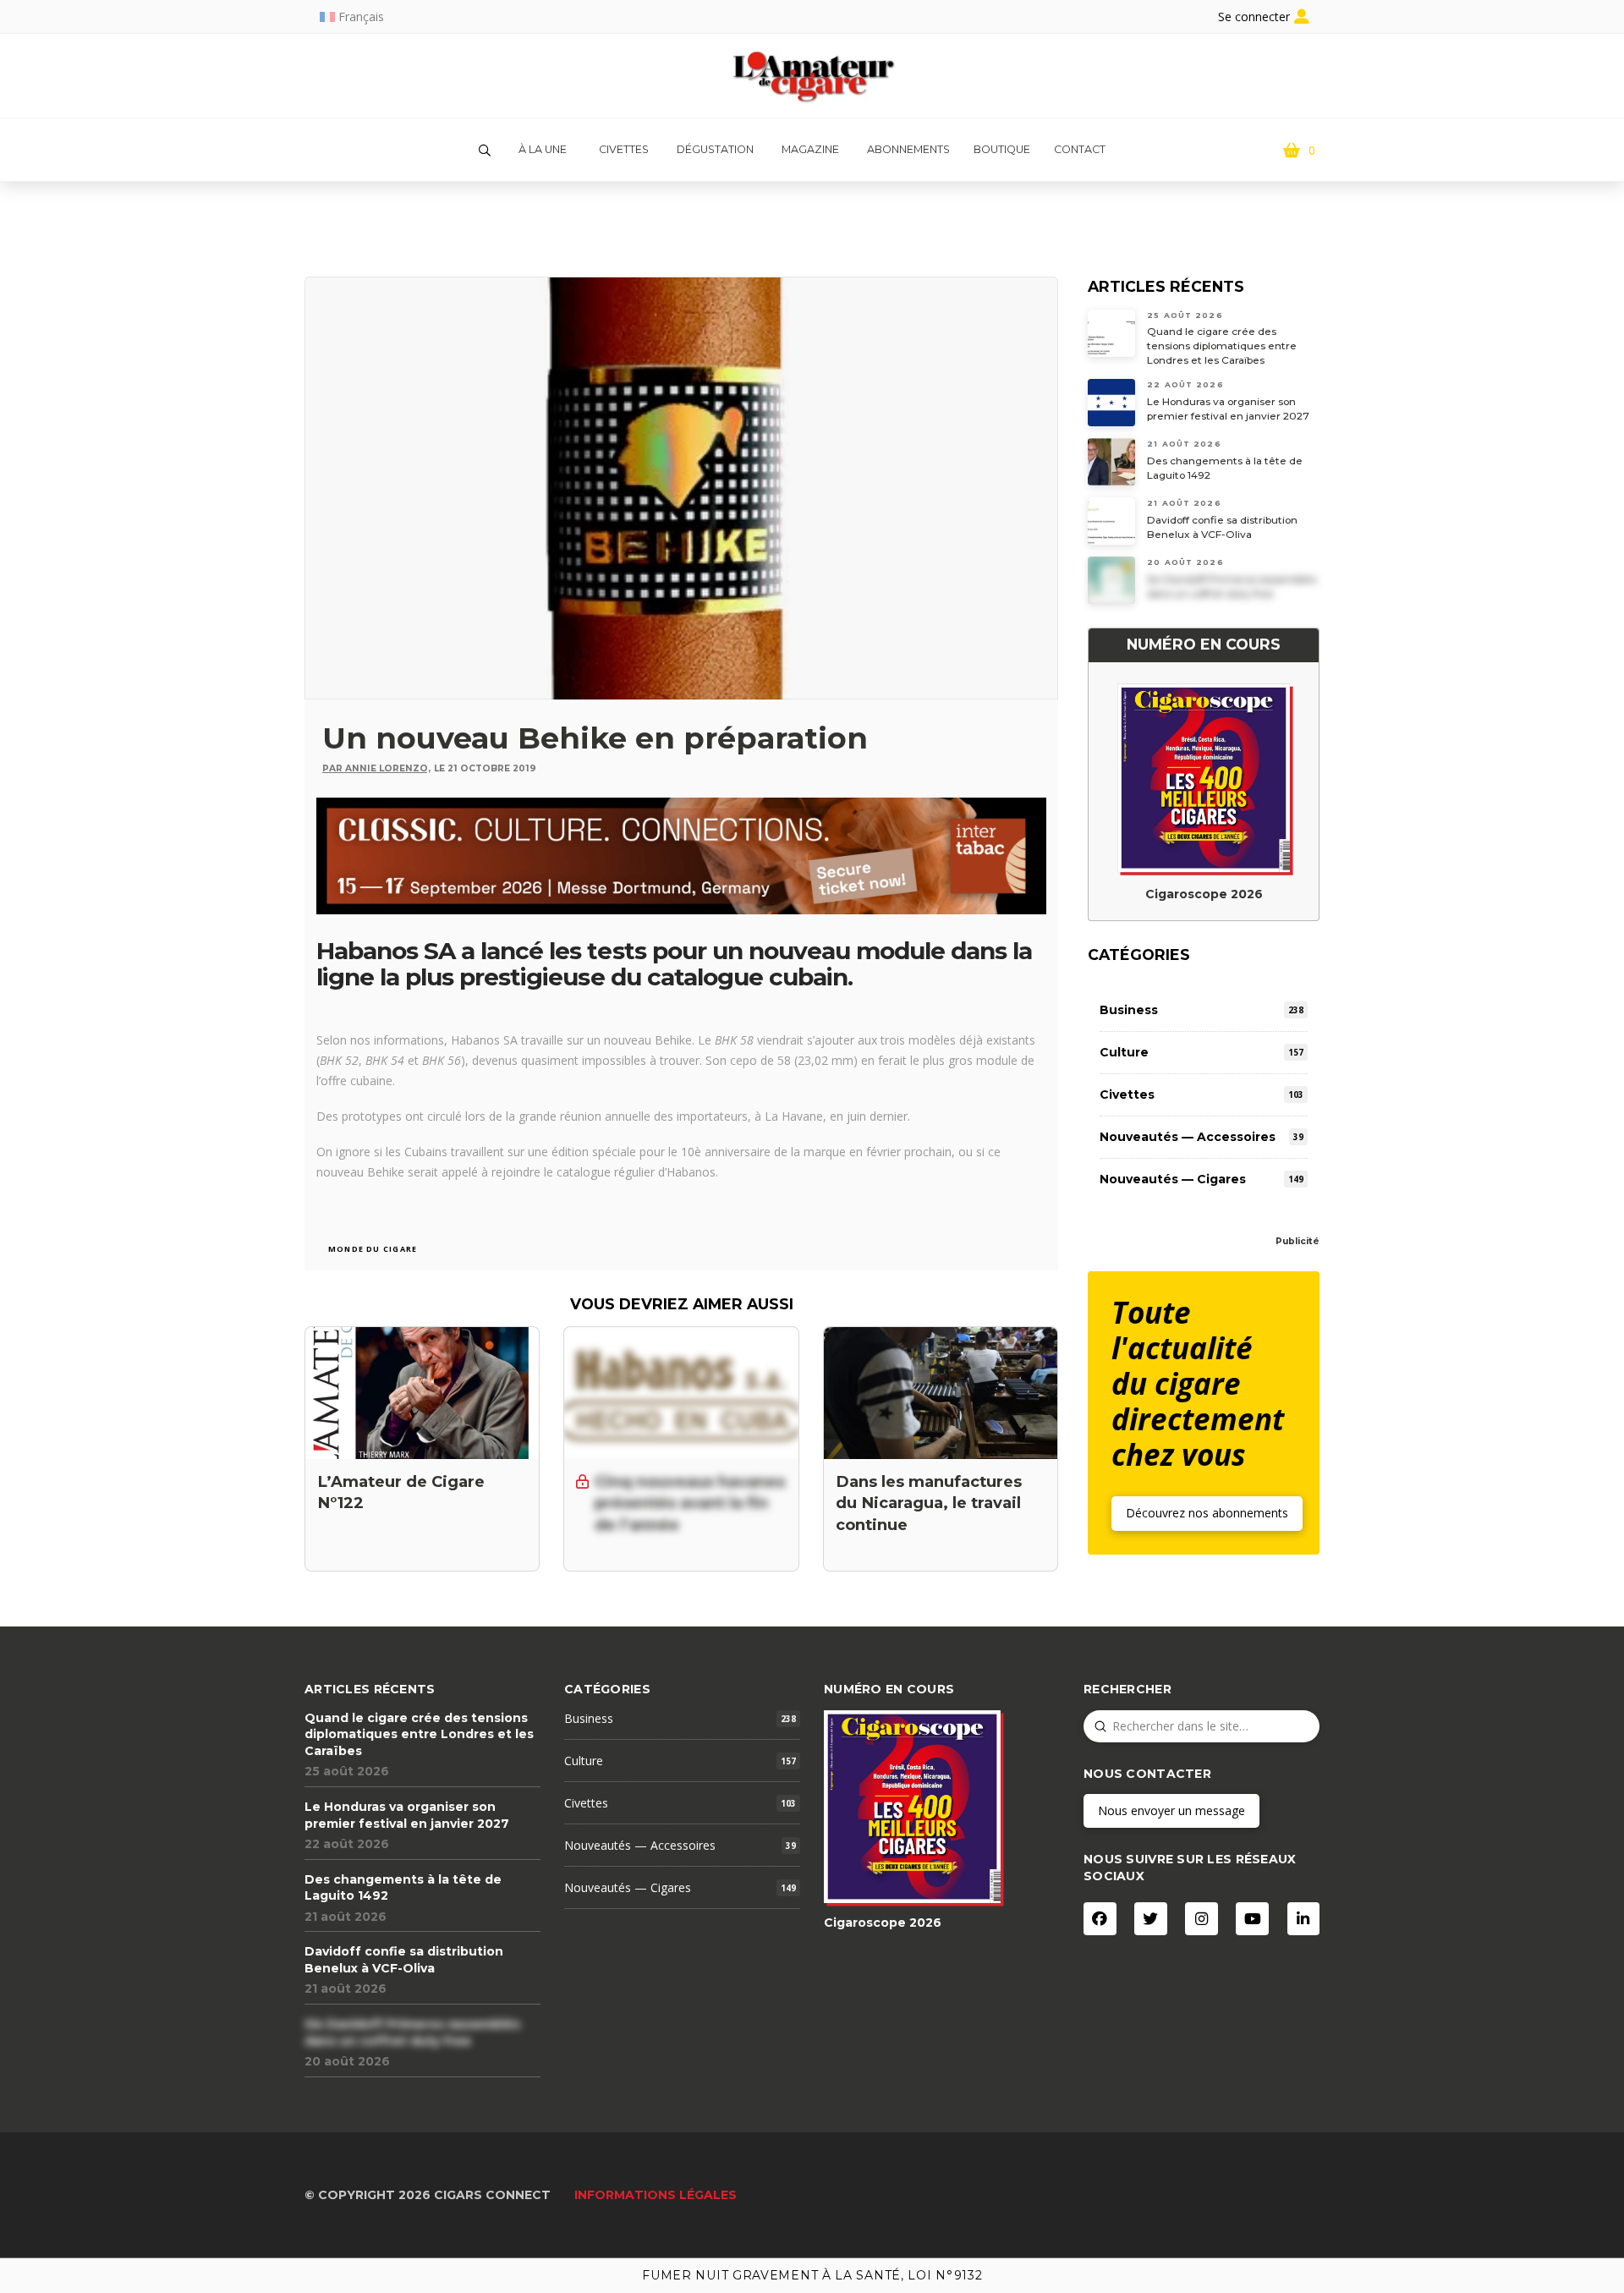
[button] (485, 151)
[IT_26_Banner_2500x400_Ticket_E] (681, 854)
